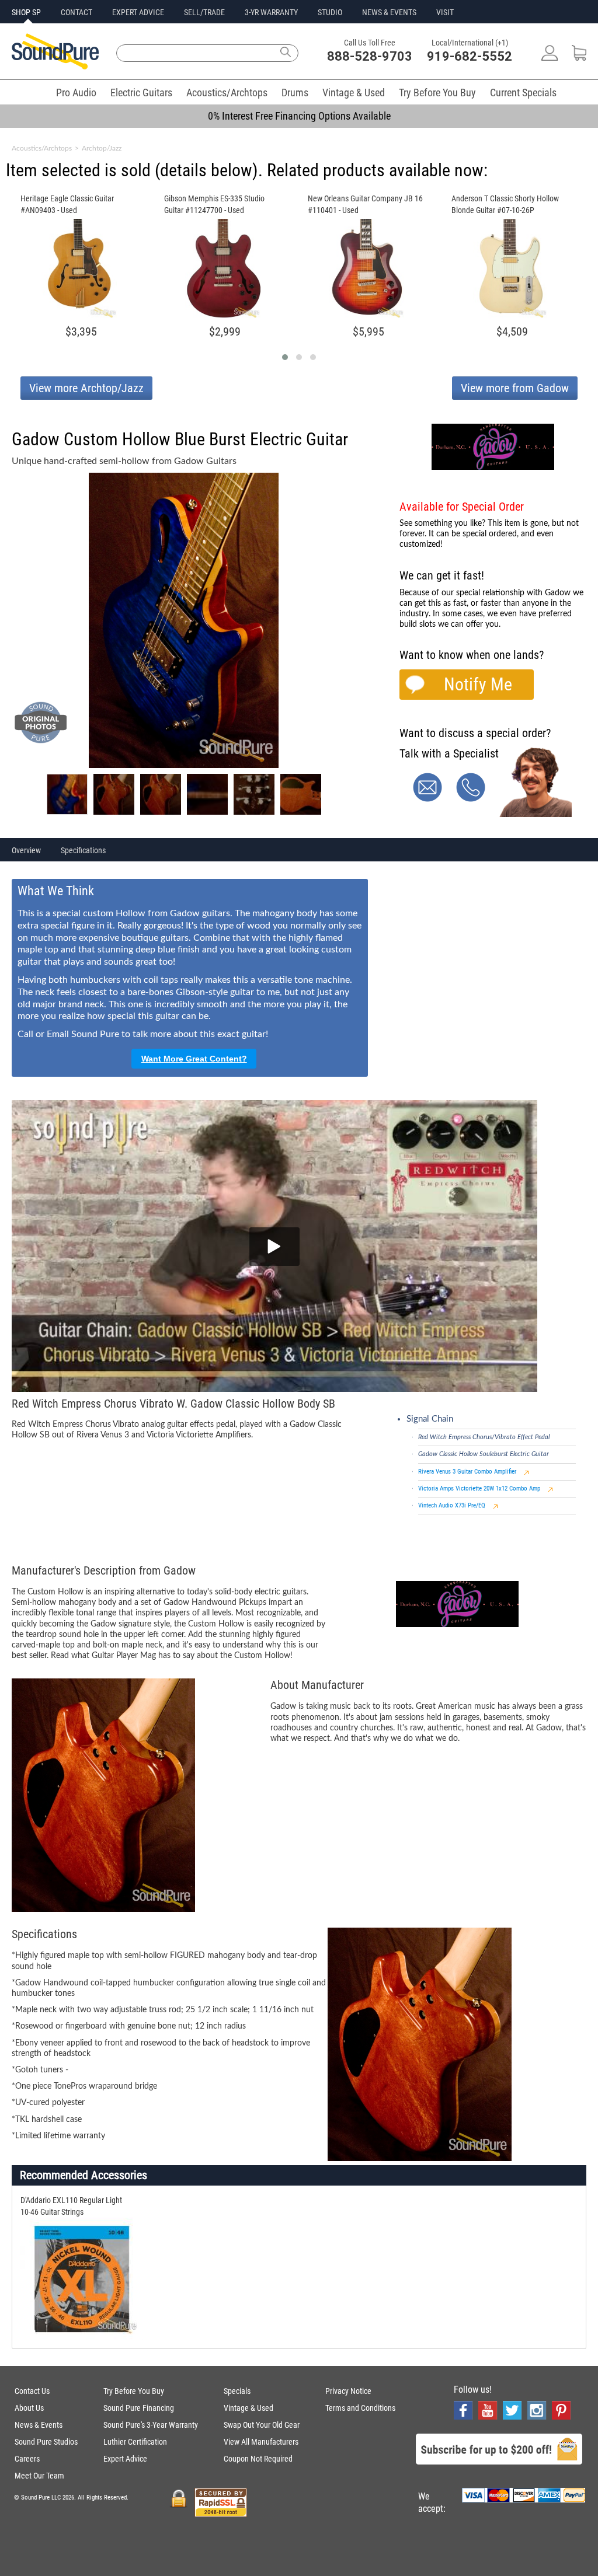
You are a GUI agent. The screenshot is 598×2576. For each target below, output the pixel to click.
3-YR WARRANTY (271, 12)
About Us (29, 2408)
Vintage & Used (354, 93)
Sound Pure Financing (139, 2408)
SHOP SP (26, 12)
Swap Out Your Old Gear (262, 2425)
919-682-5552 (470, 56)
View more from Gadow (515, 388)
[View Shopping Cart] (579, 57)
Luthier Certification (135, 2442)
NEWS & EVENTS (389, 12)
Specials (237, 2391)
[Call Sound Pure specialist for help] (471, 799)
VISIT (445, 12)
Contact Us (32, 2391)
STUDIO (330, 12)
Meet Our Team (39, 2476)
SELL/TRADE (204, 12)
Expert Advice (125, 2459)
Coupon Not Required (258, 2459)
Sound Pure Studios (46, 2442)
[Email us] (427, 799)
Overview (26, 850)
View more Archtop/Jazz (86, 388)
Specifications (83, 850)
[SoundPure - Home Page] (55, 66)
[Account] (550, 57)
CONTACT (77, 12)
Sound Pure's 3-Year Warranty (151, 2425)
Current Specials (523, 93)
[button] (285, 357)
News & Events (39, 2425)
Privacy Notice (348, 2391)
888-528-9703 (370, 56)
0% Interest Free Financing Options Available (299, 116)
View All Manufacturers (261, 2442)
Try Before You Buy (437, 93)
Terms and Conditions (360, 2408)
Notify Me (478, 684)
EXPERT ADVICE (138, 12)
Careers (27, 2459)
